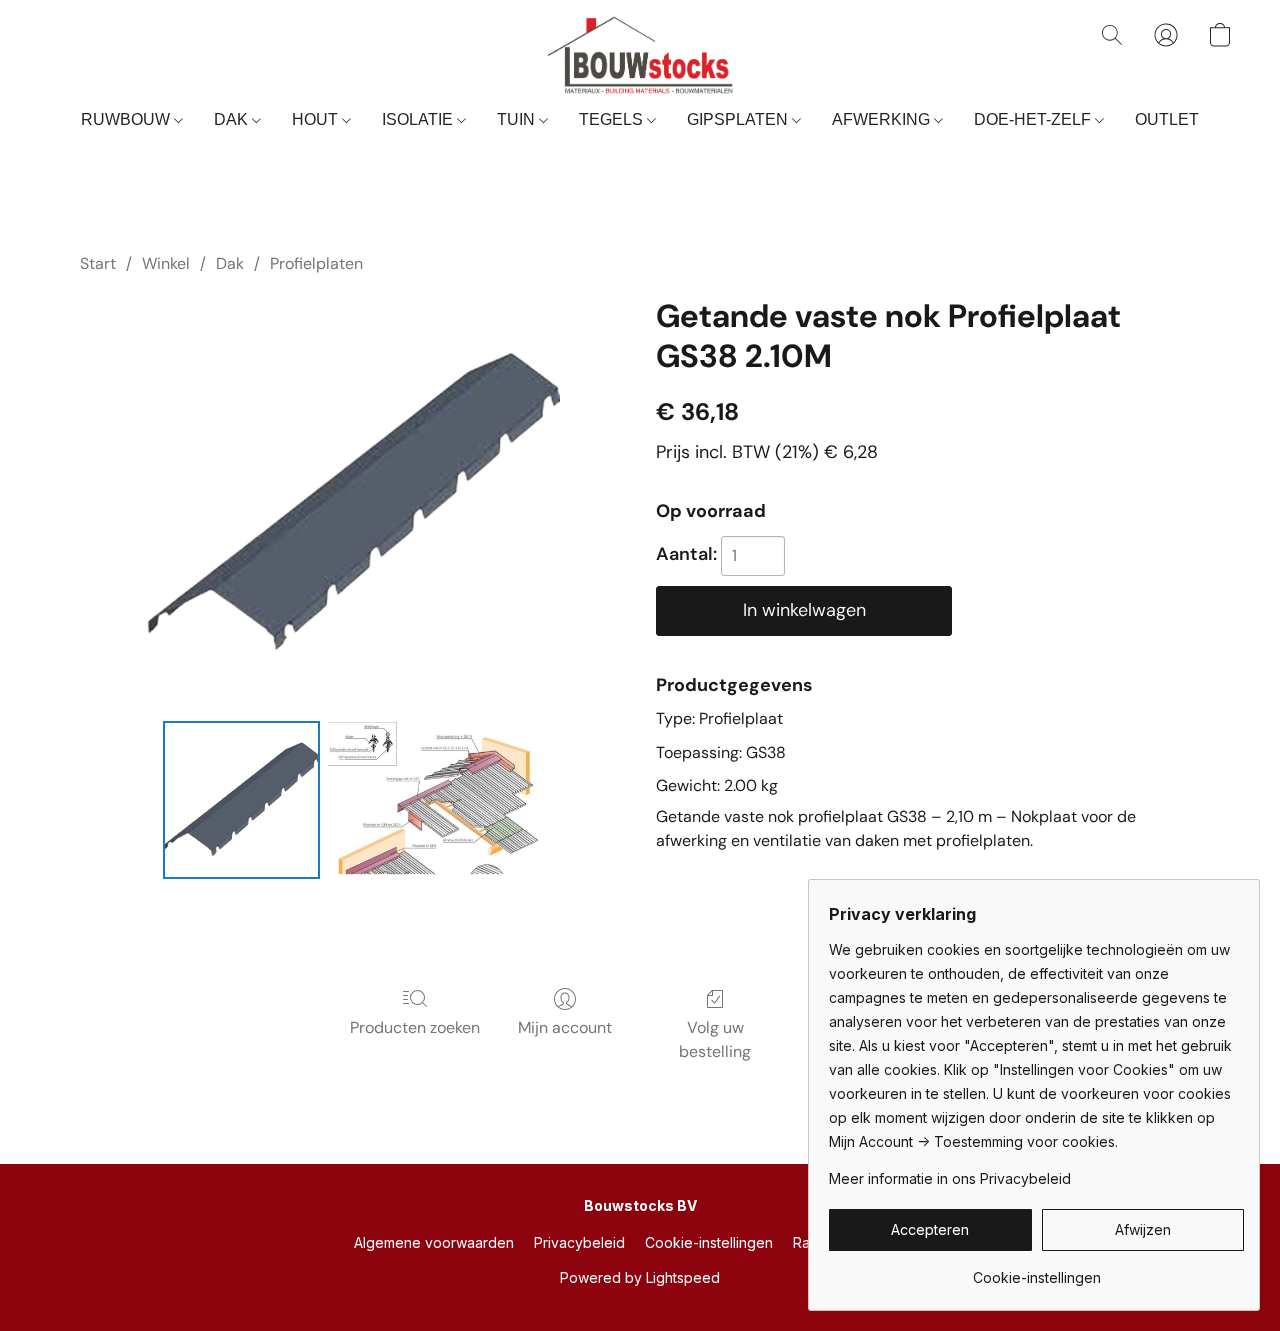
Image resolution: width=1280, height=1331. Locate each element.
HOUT (317, 119)
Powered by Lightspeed (640, 1277)
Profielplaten (316, 263)
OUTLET (1167, 119)
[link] (1036, 1270)
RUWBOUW (127, 119)
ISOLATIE (419, 119)
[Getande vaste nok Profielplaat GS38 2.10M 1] (434, 800)
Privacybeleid (579, 1242)
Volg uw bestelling (715, 1039)
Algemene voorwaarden (434, 1242)
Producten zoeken (415, 1027)
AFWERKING (883, 119)
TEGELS (613, 119)
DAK (233, 119)
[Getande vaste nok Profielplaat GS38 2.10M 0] (242, 800)
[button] (640, 55)
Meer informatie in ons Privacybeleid (950, 1178)
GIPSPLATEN (739, 119)
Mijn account (565, 1027)
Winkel (166, 263)
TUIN (518, 119)
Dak (230, 263)
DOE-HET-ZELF (1034, 119)
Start (98, 263)
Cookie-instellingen (709, 1242)
